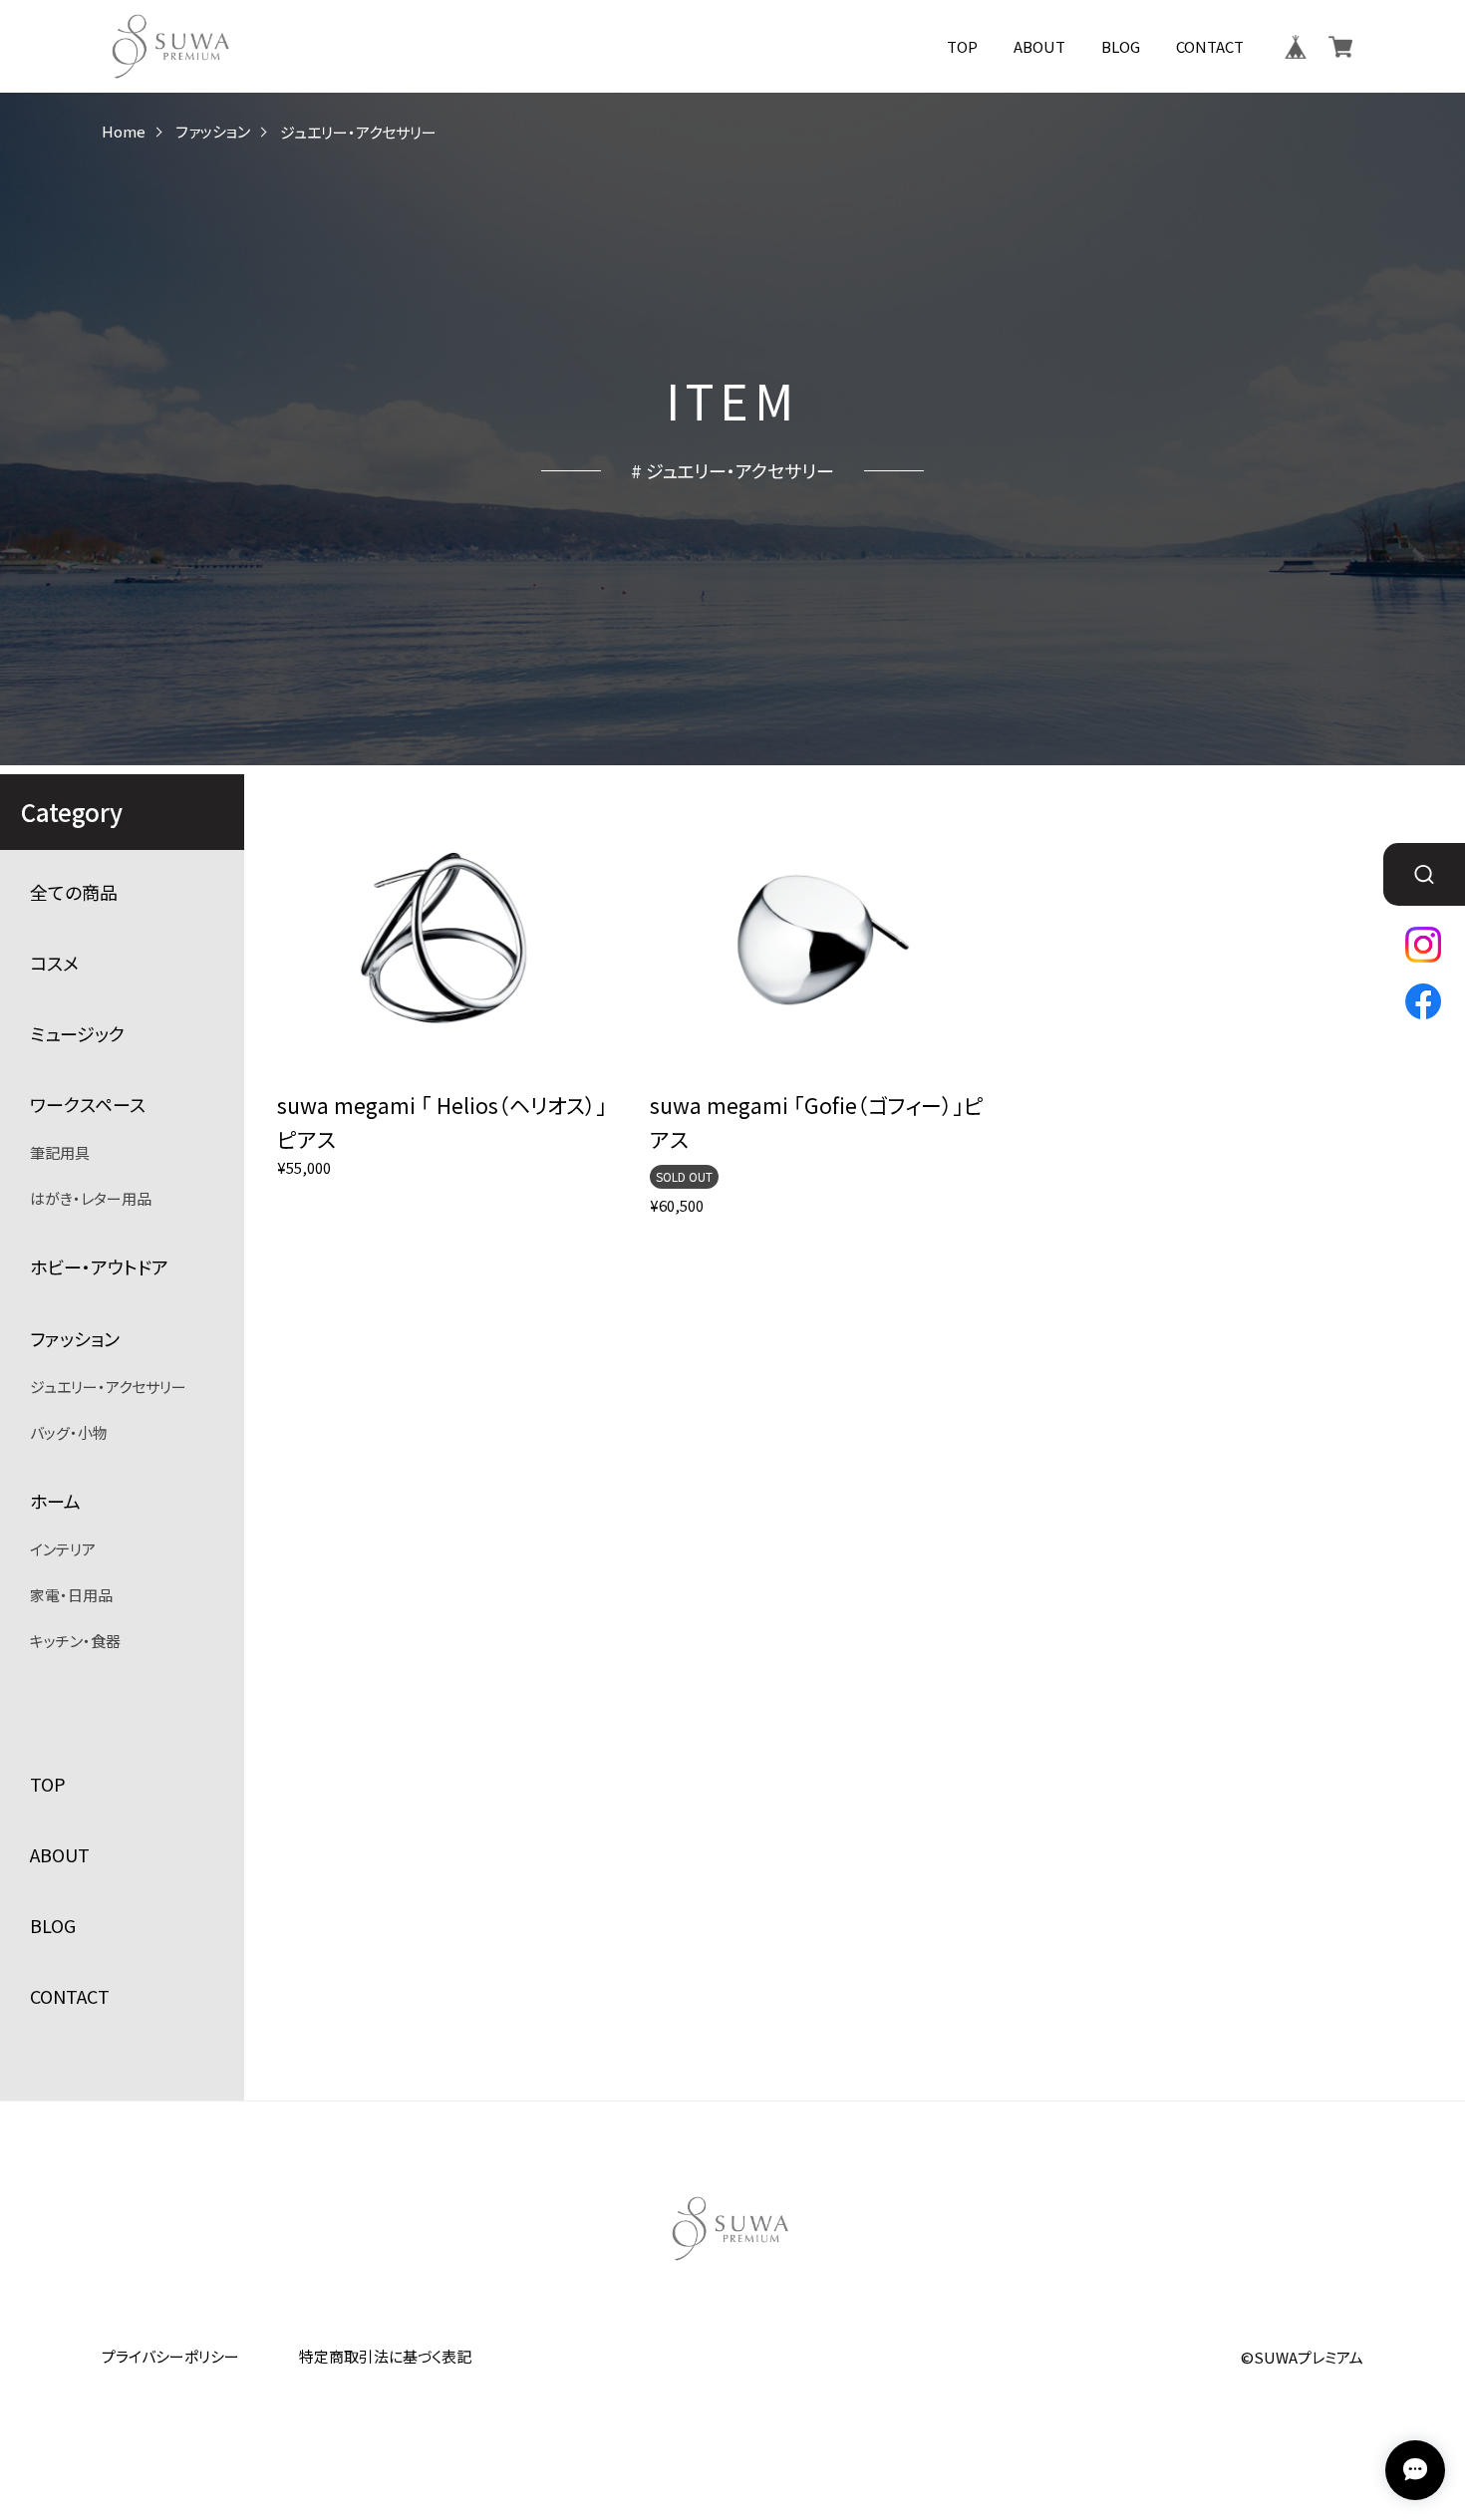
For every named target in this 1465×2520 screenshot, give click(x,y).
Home (124, 132)
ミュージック (77, 1034)
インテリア (63, 1549)
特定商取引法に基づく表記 (385, 2356)
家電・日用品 (71, 1595)
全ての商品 (74, 892)
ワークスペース (88, 1105)
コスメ (54, 963)
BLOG (1121, 46)
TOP (962, 46)
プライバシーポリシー (170, 2356)
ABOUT (1039, 46)
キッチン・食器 (75, 1641)
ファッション (213, 132)
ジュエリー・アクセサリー (108, 1387)
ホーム (55, 1501)
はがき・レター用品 (91, 1198)
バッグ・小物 (69, 1432)
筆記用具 (60, 1152)
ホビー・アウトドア (99, 1267)
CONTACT (1210, 46)
